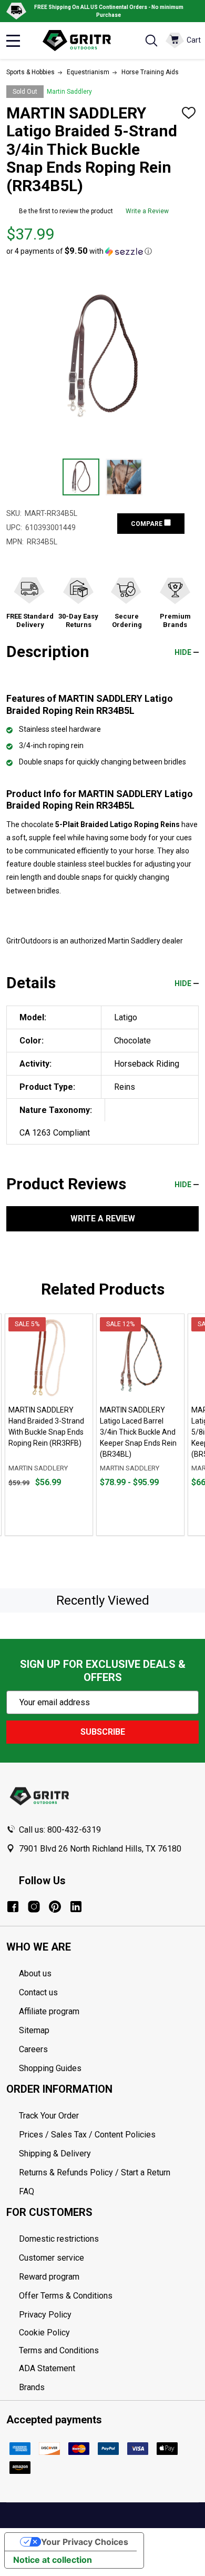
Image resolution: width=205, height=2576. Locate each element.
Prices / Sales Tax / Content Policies (87, 2135)
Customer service (52, 2258)
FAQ (27, 2191)
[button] (79, 251)
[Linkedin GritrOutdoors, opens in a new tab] (76, 1907)
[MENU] (13, 41)
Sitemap (34, 2030)
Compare (147, 524)
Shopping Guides (50, 2068)
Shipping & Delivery (55, 2154)
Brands (32, 2387)
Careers (33, 2049)
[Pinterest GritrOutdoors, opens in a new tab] (55, 1907)
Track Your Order (49, 2116)
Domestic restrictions (59, 2239)
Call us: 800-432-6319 (60, 1830)
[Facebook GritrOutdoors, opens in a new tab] (13, 1907)
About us (35, 1973)
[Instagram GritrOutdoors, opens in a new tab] (34, 1907)
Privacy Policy (109, 2315)
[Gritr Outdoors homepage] (82, 41)
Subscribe (103, 1732)
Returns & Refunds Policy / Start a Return (95, 2172)
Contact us (38, 1992)
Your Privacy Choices (85, 2542)
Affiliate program (49, 2011)
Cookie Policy (109, 2333)
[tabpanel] (49, 1425)
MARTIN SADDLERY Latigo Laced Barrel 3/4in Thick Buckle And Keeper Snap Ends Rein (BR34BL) (138, 1432)
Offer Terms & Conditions (66, 2296)
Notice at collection (53, 2560)
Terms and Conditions (109, 2351)
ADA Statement (47, 2368)
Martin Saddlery (69, 92)
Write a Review (147, 211)
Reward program (49, 2277)
